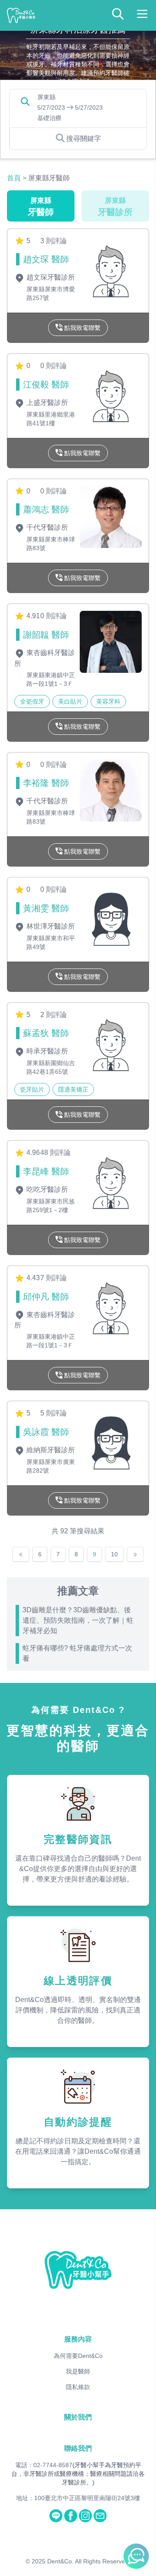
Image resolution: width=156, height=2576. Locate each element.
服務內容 (78, 2339)
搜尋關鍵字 (84, 139)
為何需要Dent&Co (78, 2356)
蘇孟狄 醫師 (46, 1033)
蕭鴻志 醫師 (46, 509)
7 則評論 (54, 1278)
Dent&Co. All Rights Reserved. (89, 2561)
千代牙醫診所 (46, 527)
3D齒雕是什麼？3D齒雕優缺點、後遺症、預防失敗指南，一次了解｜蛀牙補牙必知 (78, 1620)
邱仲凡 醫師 (46, 1297)
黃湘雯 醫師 (46, 908)
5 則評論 (54, 1413)
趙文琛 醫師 (46, 259)
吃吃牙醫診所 (46, 1189)
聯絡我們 (78, 2448)
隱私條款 (78, 2387)
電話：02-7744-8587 (44, 2465)
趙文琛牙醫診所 (50, 277)
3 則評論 (54, 241)
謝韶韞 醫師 (46, 635)
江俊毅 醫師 (46, 385)
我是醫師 (78, 2371)
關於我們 (78, 2417)
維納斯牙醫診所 (50, 1450)
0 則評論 (54, 366)
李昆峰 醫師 (46, 1171)
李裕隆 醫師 (46, 783)
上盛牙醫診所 (46, 403)
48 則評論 (55, 1153)
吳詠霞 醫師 (46, 1432)
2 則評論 (54, 1015)
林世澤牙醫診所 (50, 926)
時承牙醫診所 (46, 1051)
